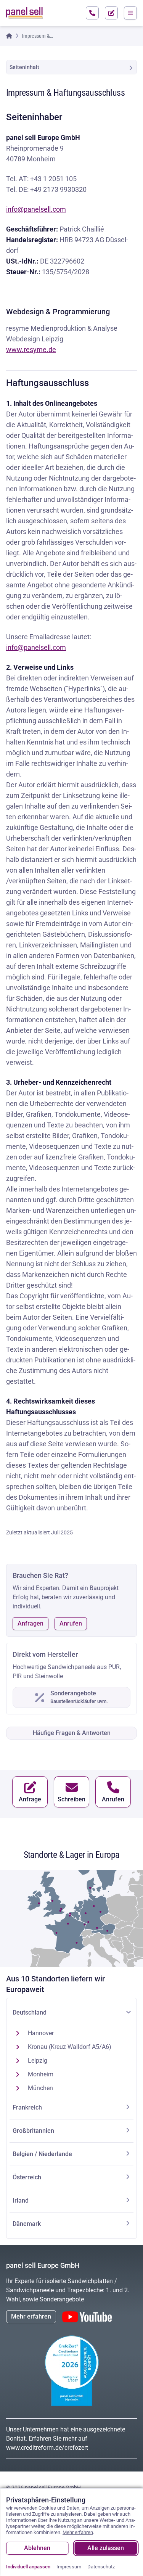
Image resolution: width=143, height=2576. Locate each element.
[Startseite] (9, 36)
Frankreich (27, 2107)
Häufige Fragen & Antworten (72, 1733)
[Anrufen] (92, 13)
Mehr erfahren (31, 2316)
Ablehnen (37, 2548)
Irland (21, 2201)
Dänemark (27, 2224)
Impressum (69, 2567)
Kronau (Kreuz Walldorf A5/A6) (70, 2047)
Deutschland (30, 2012)
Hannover (41, 2033)
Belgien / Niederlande (42, 2154)
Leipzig (38, 2061)
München (40, 2088)
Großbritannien (33, 2131)
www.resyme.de (31, 350)
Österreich (27, 2177)
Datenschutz (101, 2567)
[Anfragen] (111, 13)
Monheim (41, 2074)
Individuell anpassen (28, 2567)
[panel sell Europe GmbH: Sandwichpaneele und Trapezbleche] (24, 13)
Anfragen (31, 1623)
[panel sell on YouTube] (87, 2317)
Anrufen (71, 1623)
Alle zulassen (106, 2548)
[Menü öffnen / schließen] (130, 13)
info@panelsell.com (36, 209)
